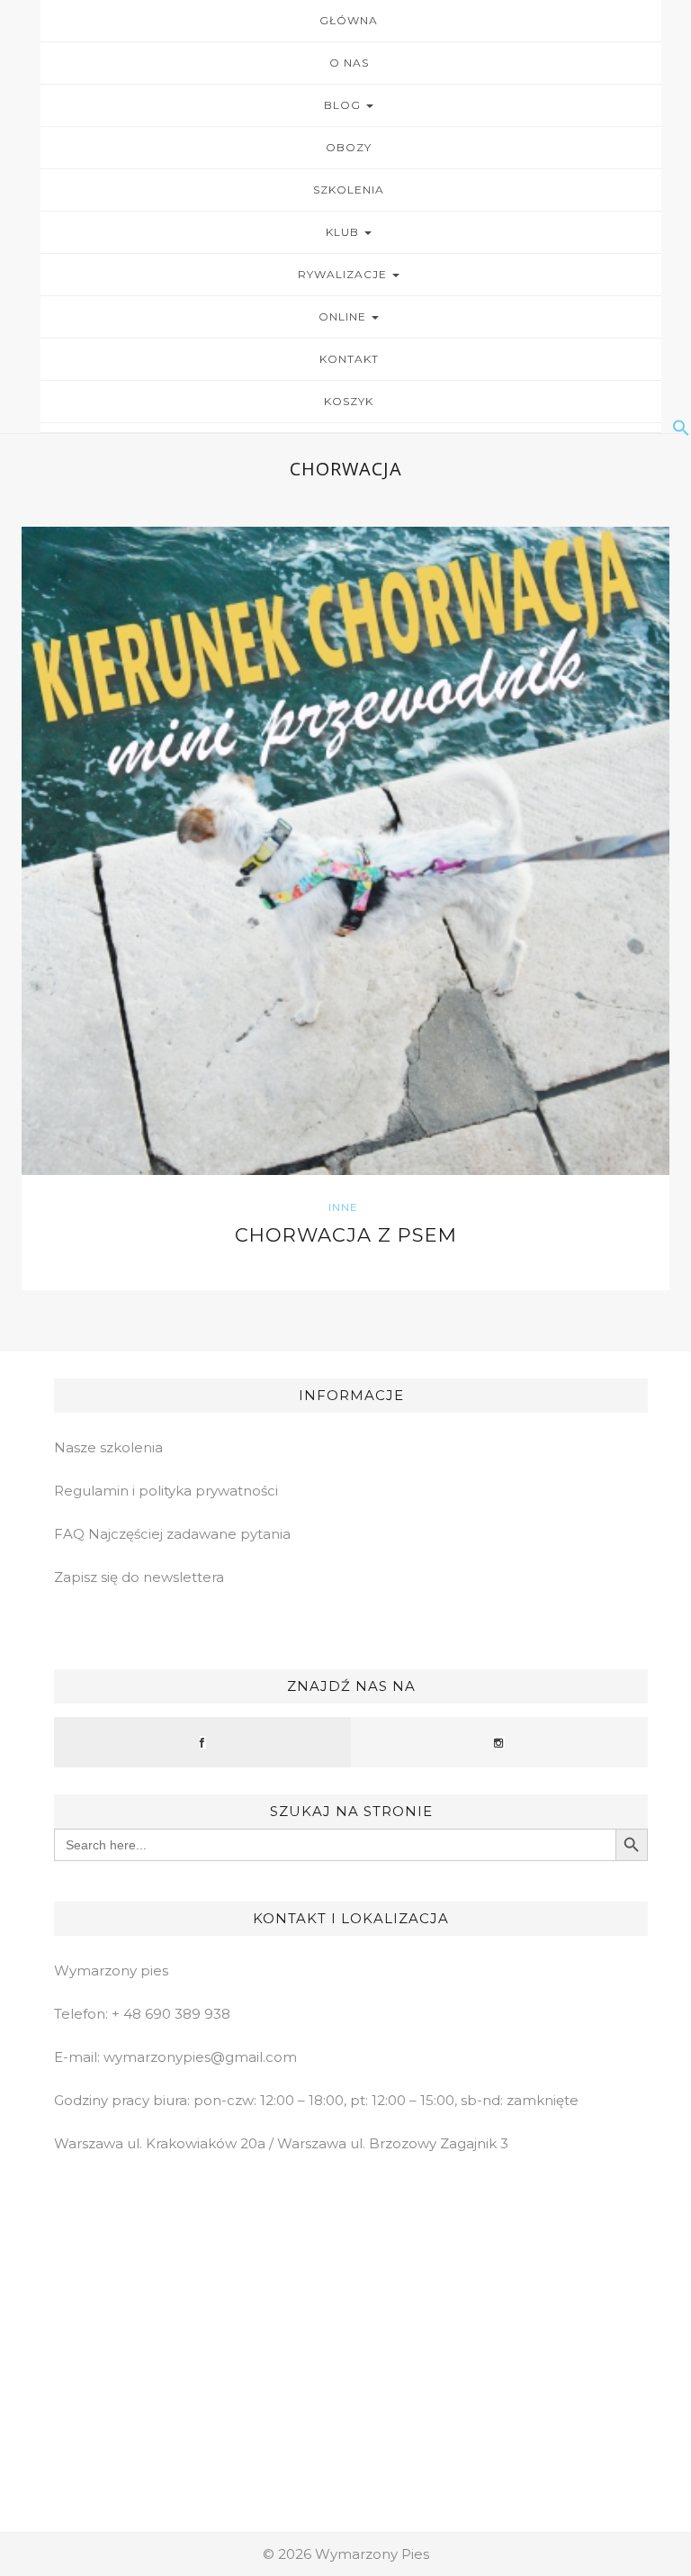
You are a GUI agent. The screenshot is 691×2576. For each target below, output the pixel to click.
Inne (343, 1207)
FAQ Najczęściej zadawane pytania (172, 1534)
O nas (349, 63)
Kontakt (349, 359)
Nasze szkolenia (108, 1447)
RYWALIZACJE (344, 274)
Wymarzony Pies (372, 2554)
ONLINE (344, 316)
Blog (344, 105)
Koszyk (349, 401)
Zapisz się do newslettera (139, 1577)
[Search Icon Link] (351, 428)
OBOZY (349, 147)
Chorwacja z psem (346, 1235)
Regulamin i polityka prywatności (166, 1491)
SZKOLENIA (349, 190)
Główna (349, 20)
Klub (344, 232)
